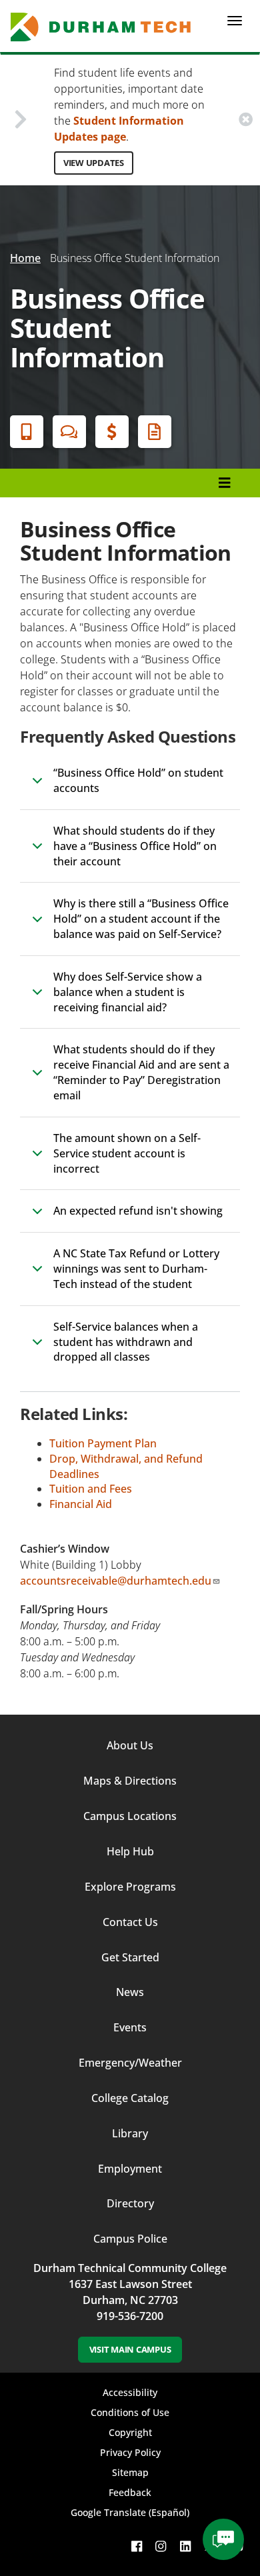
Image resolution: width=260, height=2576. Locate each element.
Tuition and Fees (91, 1489)
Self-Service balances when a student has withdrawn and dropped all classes (126, 1342)
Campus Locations (130, 1816)
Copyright (130, 2432)
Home (25, 258)
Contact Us (130, 1922)
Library (130, 2133)
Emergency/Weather (130, 2063)
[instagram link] (161, 2546)
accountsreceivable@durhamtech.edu (116, 1581)
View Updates (94, 163)
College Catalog (130, 2098)
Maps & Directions (130, 1781)
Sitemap (130, 2472)
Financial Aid (112, 432)
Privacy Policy (130, 2452)
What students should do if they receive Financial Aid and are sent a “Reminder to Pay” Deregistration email (141, 1072)
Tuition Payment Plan (103, 1443)
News (130, 1992)
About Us (130, 1745)
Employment (130, 2169)
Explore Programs (130, 1887)
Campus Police (130, 2239)
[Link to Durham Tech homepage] (105, 27)
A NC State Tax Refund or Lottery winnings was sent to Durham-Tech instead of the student (136, 1269)
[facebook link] (137, 2546)
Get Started (130, 1957)
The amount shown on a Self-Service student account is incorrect (127, 1153)
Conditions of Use (130, 2412)
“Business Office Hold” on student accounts (138, 780)
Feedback (130, 2492)
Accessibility (130, 2392)
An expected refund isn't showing (138, 1211)
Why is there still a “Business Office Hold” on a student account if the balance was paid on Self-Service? (141, 919)
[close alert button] (246, 120)
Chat (69, 432)
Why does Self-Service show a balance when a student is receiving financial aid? (128, 992)
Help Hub (130, 1851)
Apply (27, 432)
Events (130, 2027)
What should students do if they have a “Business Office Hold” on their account (135, 846)
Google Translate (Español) (130, 2512)
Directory (130, 2203)
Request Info (155, 432)
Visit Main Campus (130, 2349)
